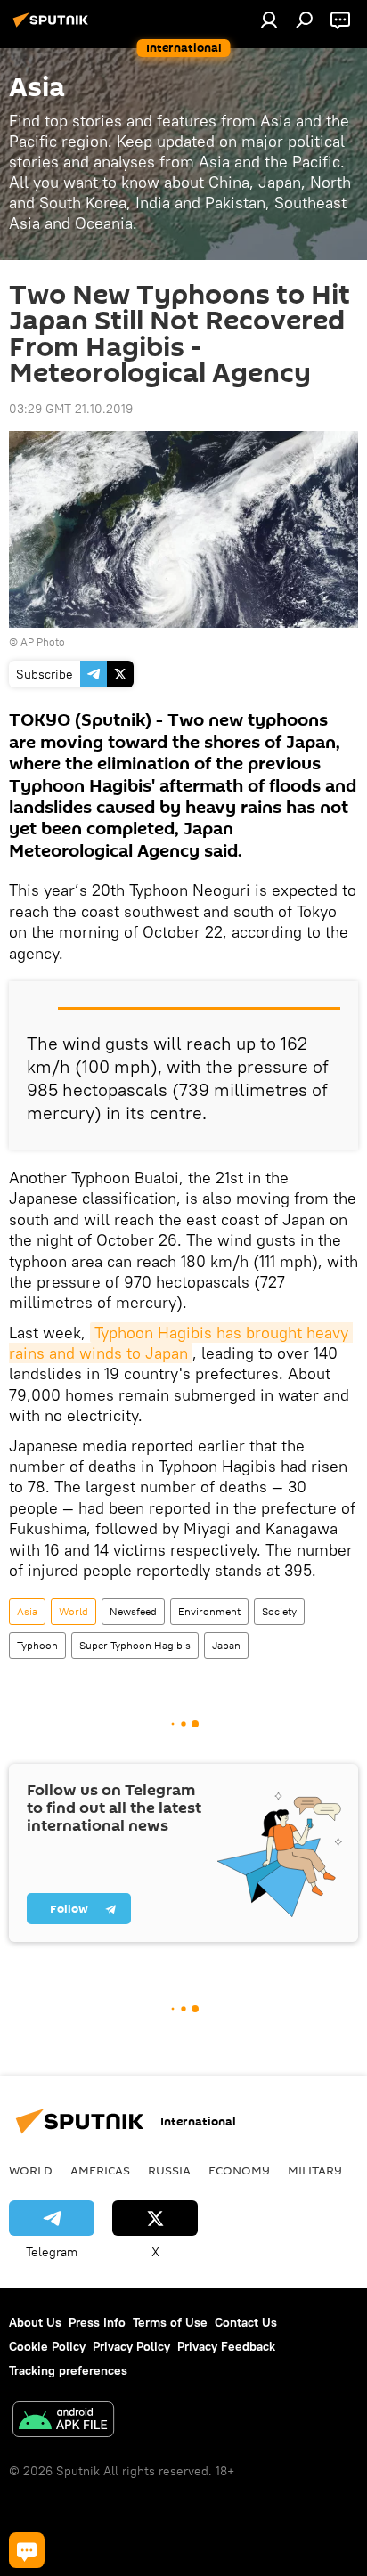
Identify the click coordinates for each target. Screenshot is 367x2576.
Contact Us (246, 2322)
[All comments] (27, 2550)
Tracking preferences (68, 2370)
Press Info (97, 2322)
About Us (35, 2322)
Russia (169, 2170)
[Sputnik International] (53, 27)
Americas (100, 2170)
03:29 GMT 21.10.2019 (71, 409)
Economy (239, 2170)
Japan (226, 1645)
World (73, 1611)
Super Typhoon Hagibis (135, 1645)
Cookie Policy (47, 2346)
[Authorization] (269, 20)
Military (315, 2170)
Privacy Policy (131, 2346)
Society (279, 1611)
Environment (209, 1611)
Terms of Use (170, 2322)
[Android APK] (63, 2422)
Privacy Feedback (226, 2346)
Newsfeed (133, 1611)
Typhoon (37, 1645)
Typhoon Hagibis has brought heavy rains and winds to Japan (181, 1343)
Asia (27, 1611)
